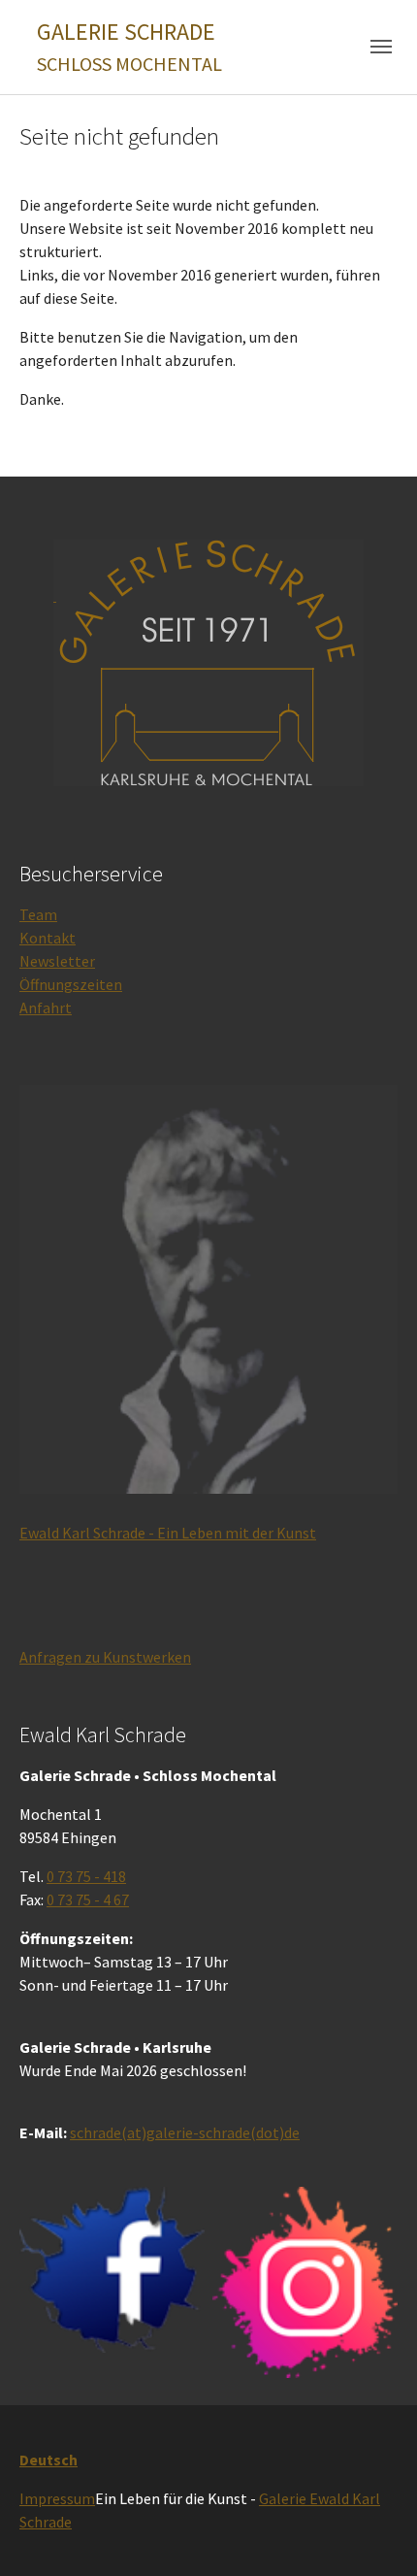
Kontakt (48, 938)
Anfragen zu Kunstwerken (105, 1657)
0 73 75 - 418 (86, 1876)
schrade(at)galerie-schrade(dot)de (185, 2132)
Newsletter (57, 961)
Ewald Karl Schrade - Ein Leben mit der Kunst (168, 1533)
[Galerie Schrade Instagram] (305, 2282)
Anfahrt (46, 1007)
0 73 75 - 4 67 (88, 1899)
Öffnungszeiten (71, 984)
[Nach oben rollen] (374, 2533)
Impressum (57, 2498)
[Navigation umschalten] (381, 47)
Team (38, 914)
